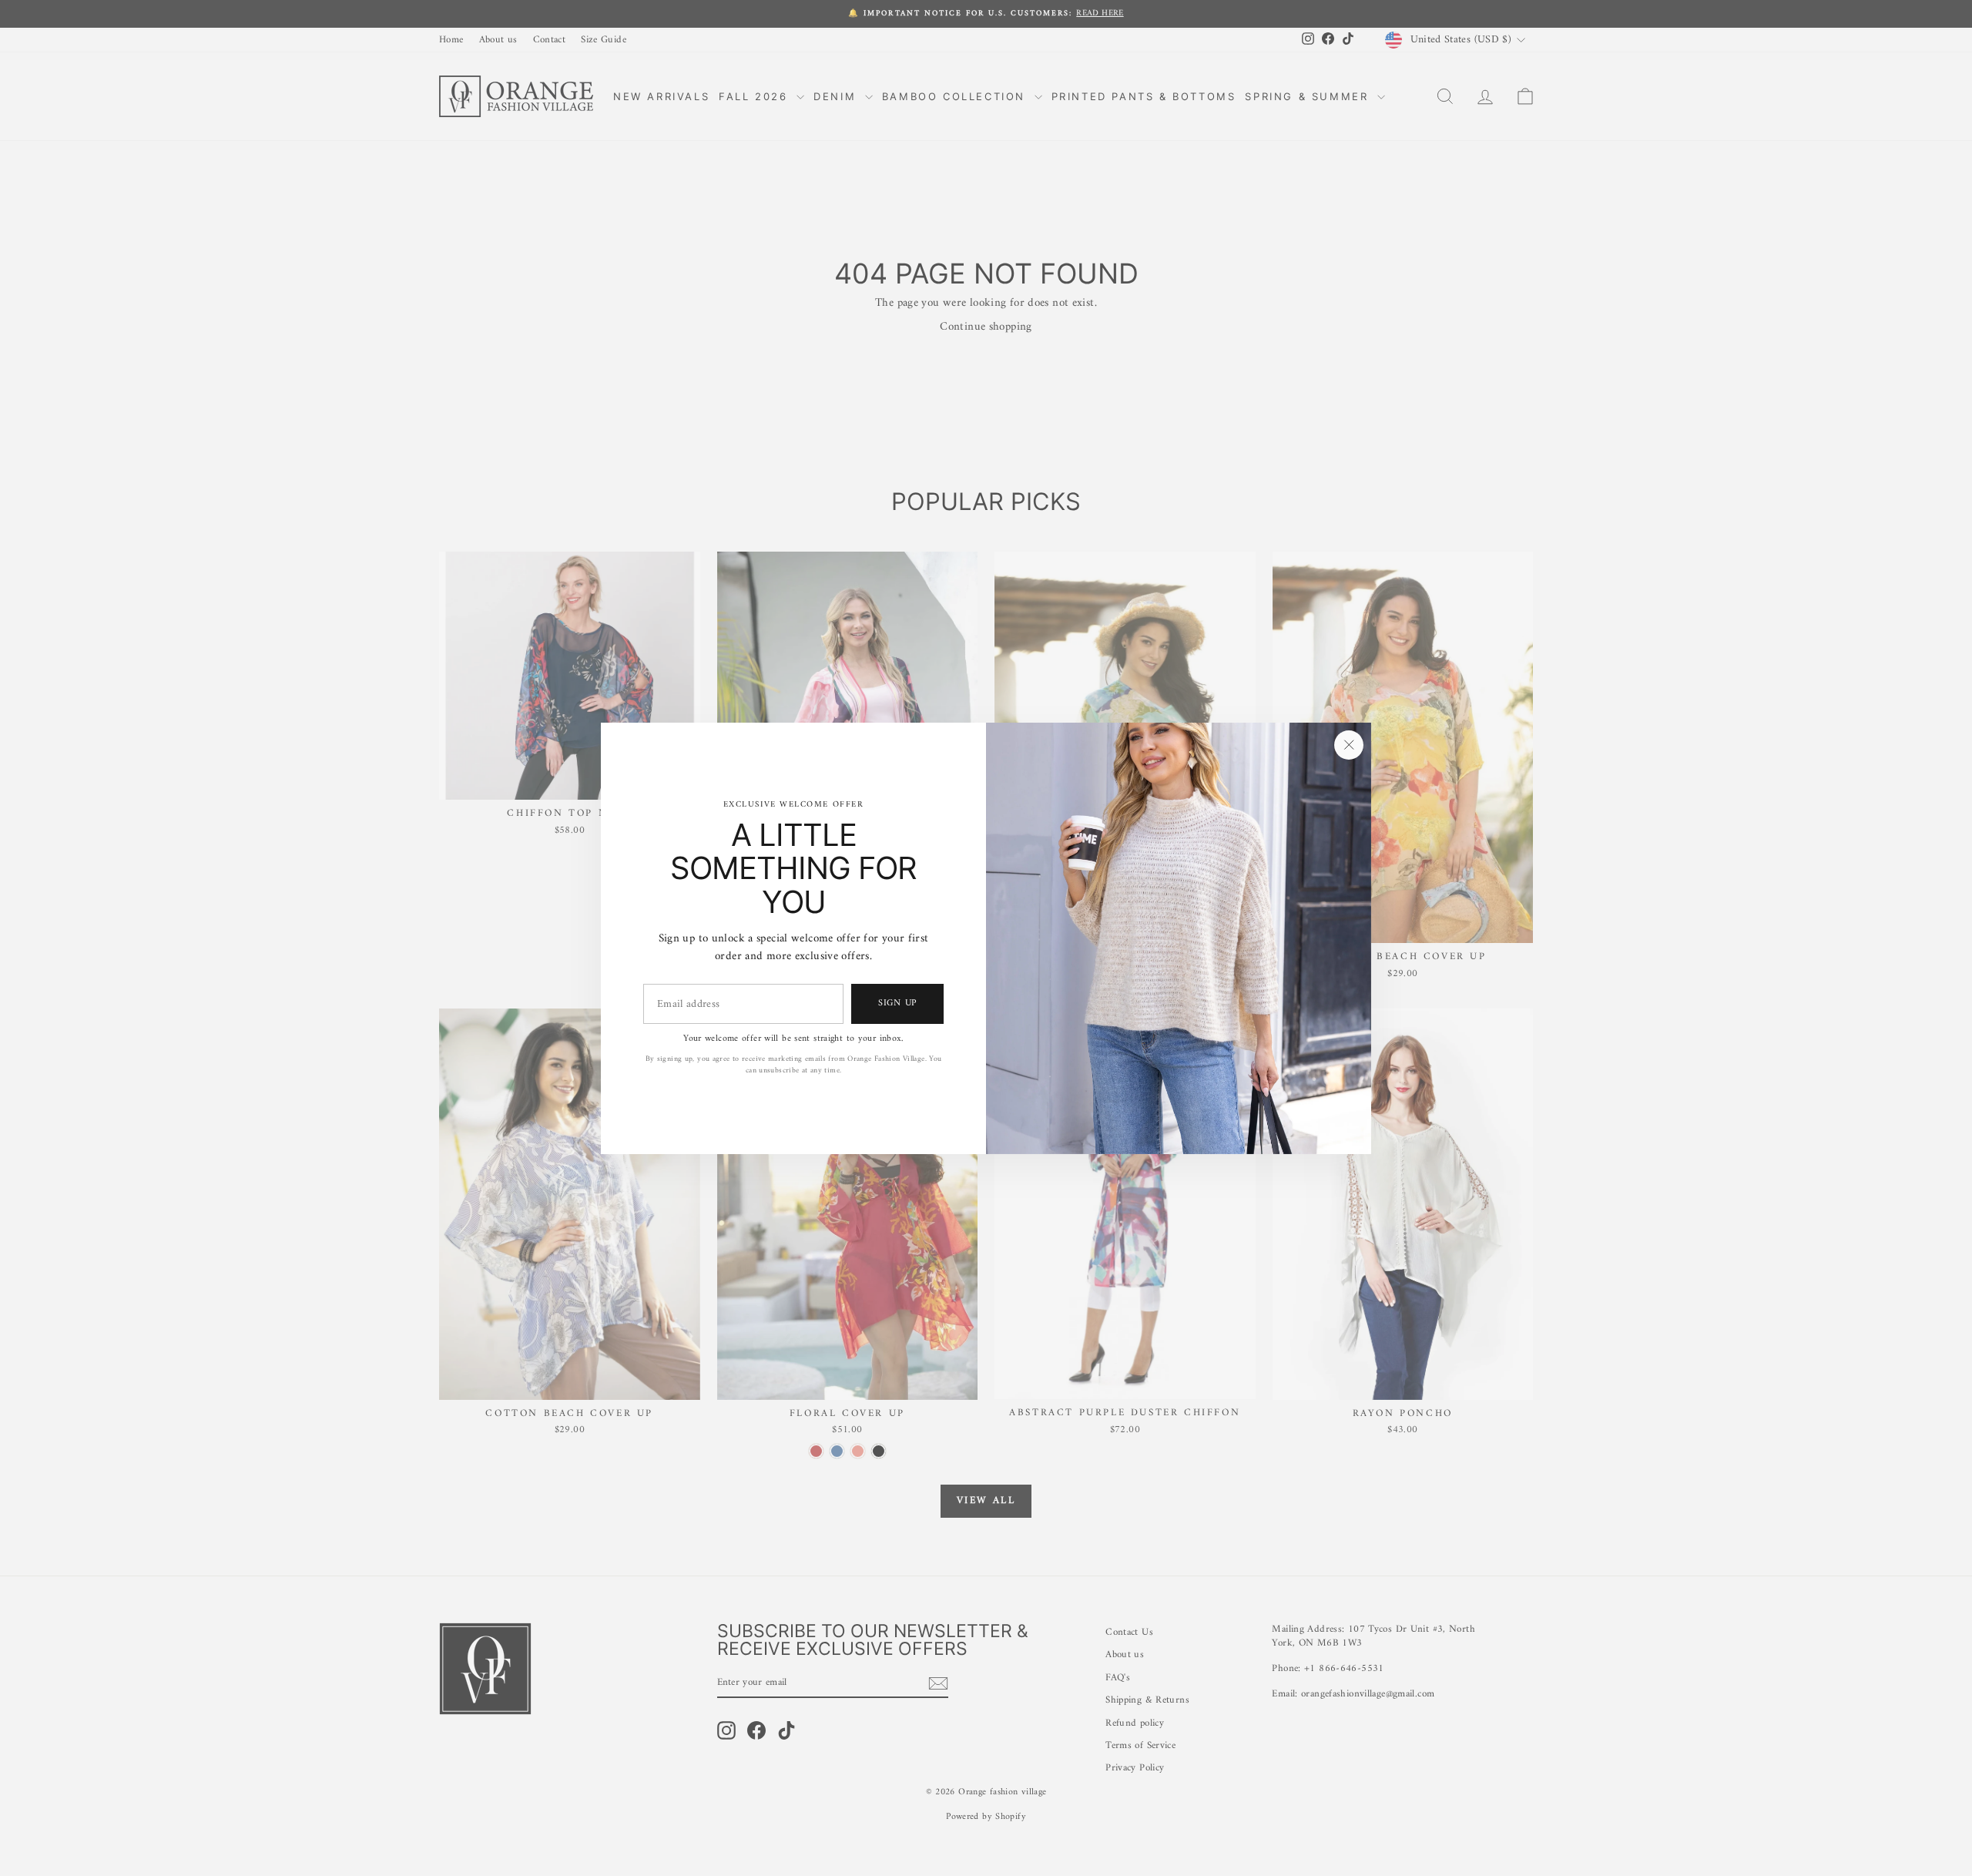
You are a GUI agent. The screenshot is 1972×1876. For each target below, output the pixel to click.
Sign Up (897, 1003)
